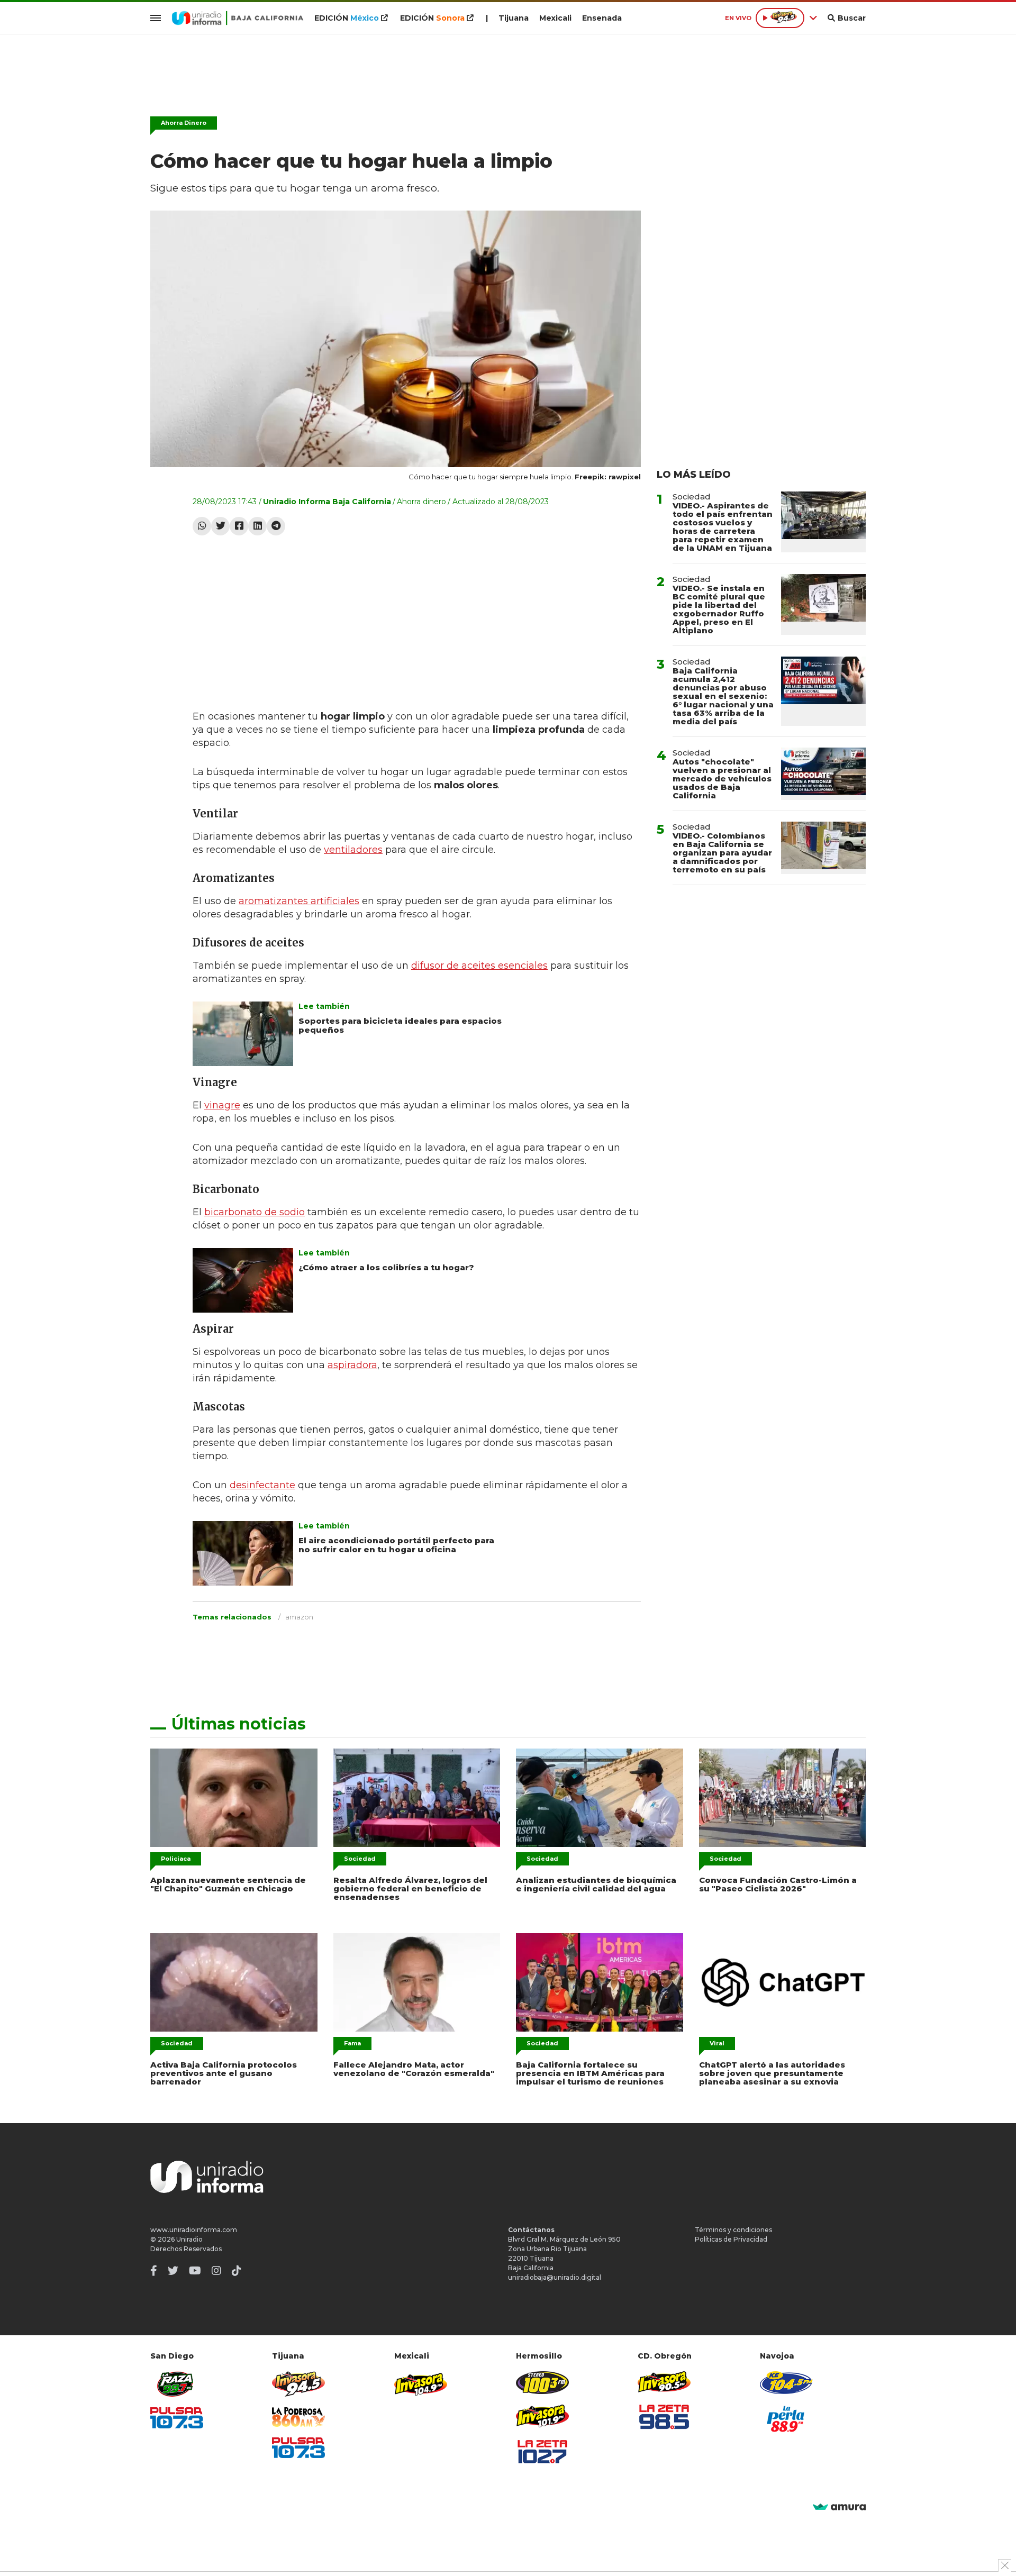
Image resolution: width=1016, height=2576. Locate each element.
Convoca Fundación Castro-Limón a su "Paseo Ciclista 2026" (778, 1884)
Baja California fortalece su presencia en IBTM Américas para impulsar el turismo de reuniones (590, 2073)
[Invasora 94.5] (298, 2384)
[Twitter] (220, 526)
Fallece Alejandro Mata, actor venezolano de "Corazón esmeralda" (414, 2069)
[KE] (786, 2383)
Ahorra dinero (421, 502)
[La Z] (542, 2452)
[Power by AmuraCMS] (839, 2507)
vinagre (222, 1105)
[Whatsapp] (202, 526)
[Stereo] (542, 2383)
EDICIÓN (347, 18)
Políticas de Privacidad (731, 2239)
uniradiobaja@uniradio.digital (555, 2277)
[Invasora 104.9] (421, 2383)
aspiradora (352, 1365)
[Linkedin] (257, 526)
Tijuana (514, 18)
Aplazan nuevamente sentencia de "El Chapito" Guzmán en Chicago (228, 1884)
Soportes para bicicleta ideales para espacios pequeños (400, 1025)
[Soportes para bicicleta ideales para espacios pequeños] (243, 1034)
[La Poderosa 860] (298, 2417)
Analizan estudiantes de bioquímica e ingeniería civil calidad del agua (596, 1884)
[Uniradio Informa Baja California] (238, 18)
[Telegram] (276, 526)
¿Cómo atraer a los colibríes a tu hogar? (386, 1267)
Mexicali (555, 18)
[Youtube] (195, 2271)
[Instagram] (216, 2271)
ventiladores (353, 850)
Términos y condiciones (733, 2230)
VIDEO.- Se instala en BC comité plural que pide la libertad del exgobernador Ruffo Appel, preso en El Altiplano (719, 609)
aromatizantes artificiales (299, 901)
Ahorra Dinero (184, 123)
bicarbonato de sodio (255, 1212)
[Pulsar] (177, 2418)
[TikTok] (237, 2271)
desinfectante (262, 1485)
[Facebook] (239, 526)
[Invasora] (177, 2384)
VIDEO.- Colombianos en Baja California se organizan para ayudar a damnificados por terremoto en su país (722, 853)
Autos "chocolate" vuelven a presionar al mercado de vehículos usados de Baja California (722, 779)
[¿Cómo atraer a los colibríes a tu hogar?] (243, 1280)
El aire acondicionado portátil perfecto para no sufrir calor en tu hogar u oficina (396, 1545)
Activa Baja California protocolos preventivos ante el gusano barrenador (224, 2073)
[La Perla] (786, 2419)
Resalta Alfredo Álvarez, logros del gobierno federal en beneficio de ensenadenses (410, 1888)
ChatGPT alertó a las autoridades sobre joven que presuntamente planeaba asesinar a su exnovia (772, 2073)
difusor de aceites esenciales (479, 966)
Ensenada (602, 18)
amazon (299, 1617)
